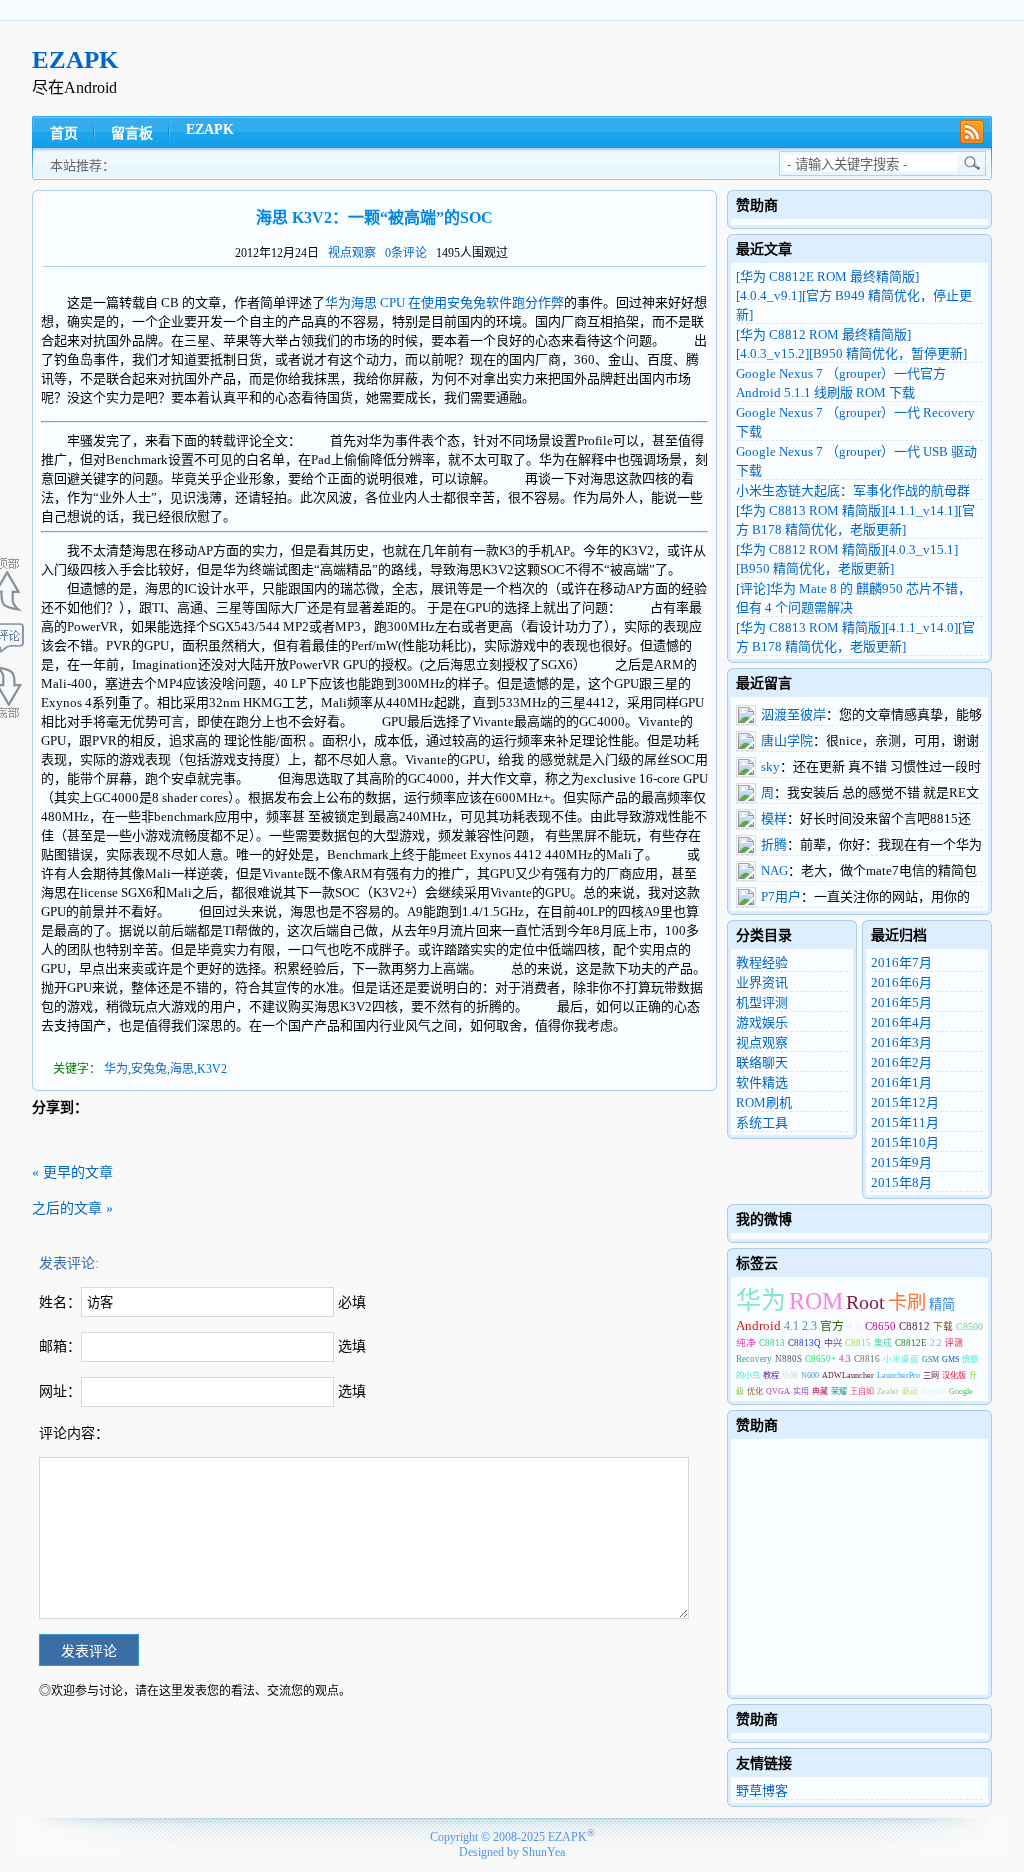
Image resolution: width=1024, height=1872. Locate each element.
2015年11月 (905, 1122)
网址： (60, 1391)
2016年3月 (901, 1042)
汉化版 (954, 1375)
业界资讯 (762, 982)
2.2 (936, 1343)
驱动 (910, 1391)
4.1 (791, 1326)
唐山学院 (787, 740)
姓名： (60, 1302)
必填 (352, 1302)
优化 (755, 1391)
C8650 (880, 1326)
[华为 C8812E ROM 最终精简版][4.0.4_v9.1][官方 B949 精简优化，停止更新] (854, 295)
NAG (774, 870)
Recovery (754, 1359)
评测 (954, 1343)
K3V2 (212, 1069)
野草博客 (762, 1790)
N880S (788, 1359)
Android (758, 1326)
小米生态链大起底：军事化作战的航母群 (853, 490)
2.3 (809, 1326)
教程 (771, 1375)
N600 (810, 1375)
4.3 (845, 1359)
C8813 (772, 1343)
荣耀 (839, 1391)
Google (961, 1391)
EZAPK (75, 59)
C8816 (867, 1359)
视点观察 (352, 253)
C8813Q (804, 1343)
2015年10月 (905, 1142)
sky (770, 766)
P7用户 (781, 896)
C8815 (858, 1343)
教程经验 (762, 962)
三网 (931, 1375)
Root (865, 1302)
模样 (774, 818)
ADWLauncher (848, 1375)
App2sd (933, 1391)
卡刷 (907, 1302)
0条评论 (406, 253)
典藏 (820, 1391)
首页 (64, 133)
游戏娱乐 (762, 1022)
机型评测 (762, 1002)
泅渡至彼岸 (793, 714)
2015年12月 (905, 1102)
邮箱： (60, 1346)
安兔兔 (149, 1069)
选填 (352, 1346)
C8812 (914, 1326)
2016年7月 (901, 962)
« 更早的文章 (72, 1172)
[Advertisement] (628, 69)
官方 (832, 1326)
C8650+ (820, 1359)
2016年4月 (901, 1022)
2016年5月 (901, 1002)
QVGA (778, 1391)
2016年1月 (901, 1082)
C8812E (911, 1343)
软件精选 (762, 1082)
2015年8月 (901, 1182)
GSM (930, 1359)
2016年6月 (901, 982)
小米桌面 (901, 1359)
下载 (943, 1326)
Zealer (888, 1391)
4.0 (854, 1326)
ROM (816, 1300)
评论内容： (74, 1433)
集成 (883, 1343)
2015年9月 (901, 1162)
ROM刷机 (764, 1102)
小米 (790, 1375)
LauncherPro (898, 1375)
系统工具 (762, 1122)
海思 (182, 1069)
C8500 (969, 1326)
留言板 (132, 133)
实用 (801, 1391)
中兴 (833, 1343)
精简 (942, 1304)
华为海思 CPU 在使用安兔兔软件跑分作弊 (444, 302)
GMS (950, 1359)
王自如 (862, 1391)
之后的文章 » (72, 1208)
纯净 (746, 1342)
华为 (116, 1069)
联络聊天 (762, 1062)
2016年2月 (901, 1062)
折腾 (774, 844)
